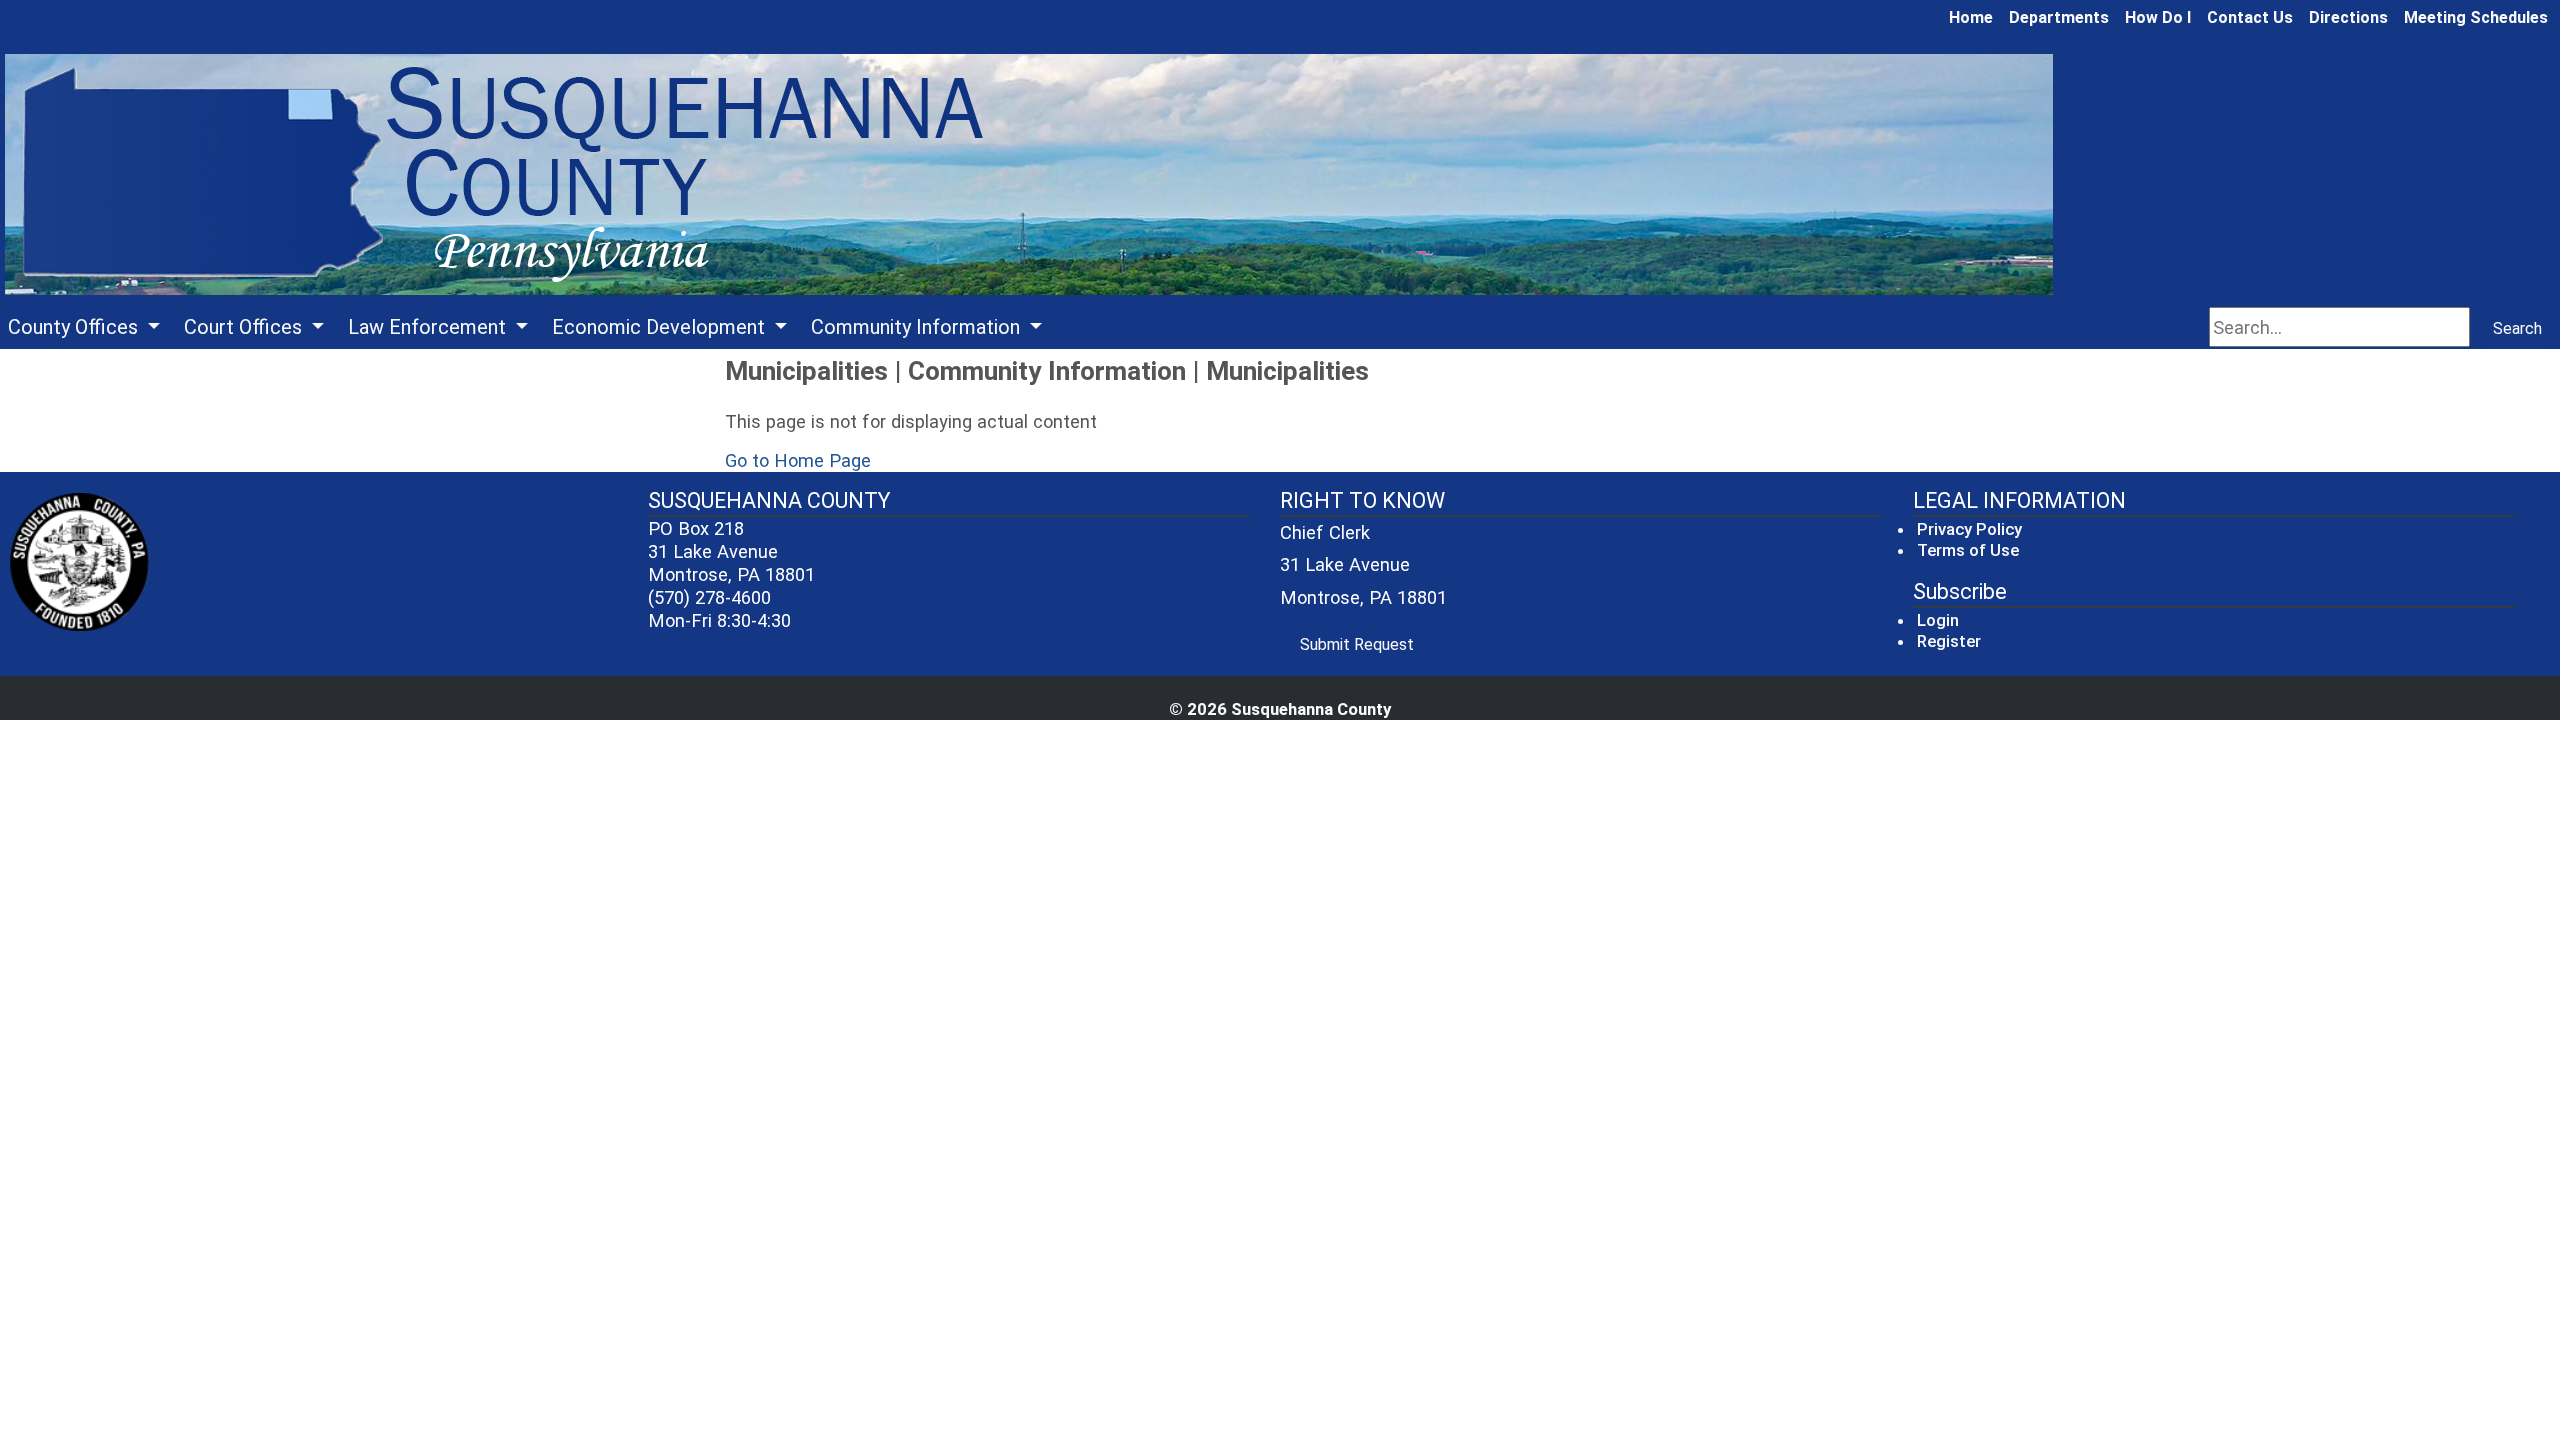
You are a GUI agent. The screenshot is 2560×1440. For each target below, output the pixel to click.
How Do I (2158, 17)
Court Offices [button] (245, 327)
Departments (2059, 17)
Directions (2348, 17)
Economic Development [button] (661, 327)
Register (1949, 641)
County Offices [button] (75, 327)
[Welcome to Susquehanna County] (1029, 175)
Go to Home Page (798, 460)
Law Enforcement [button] (429, 327)
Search (2517, 328)
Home (1971, 17)
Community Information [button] (918, 327)
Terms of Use (1968, 550)
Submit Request (1363, 644)
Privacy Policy (1969, 529)
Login (1938, 620)
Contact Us (2250, 17)
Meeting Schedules (2476, 17)
